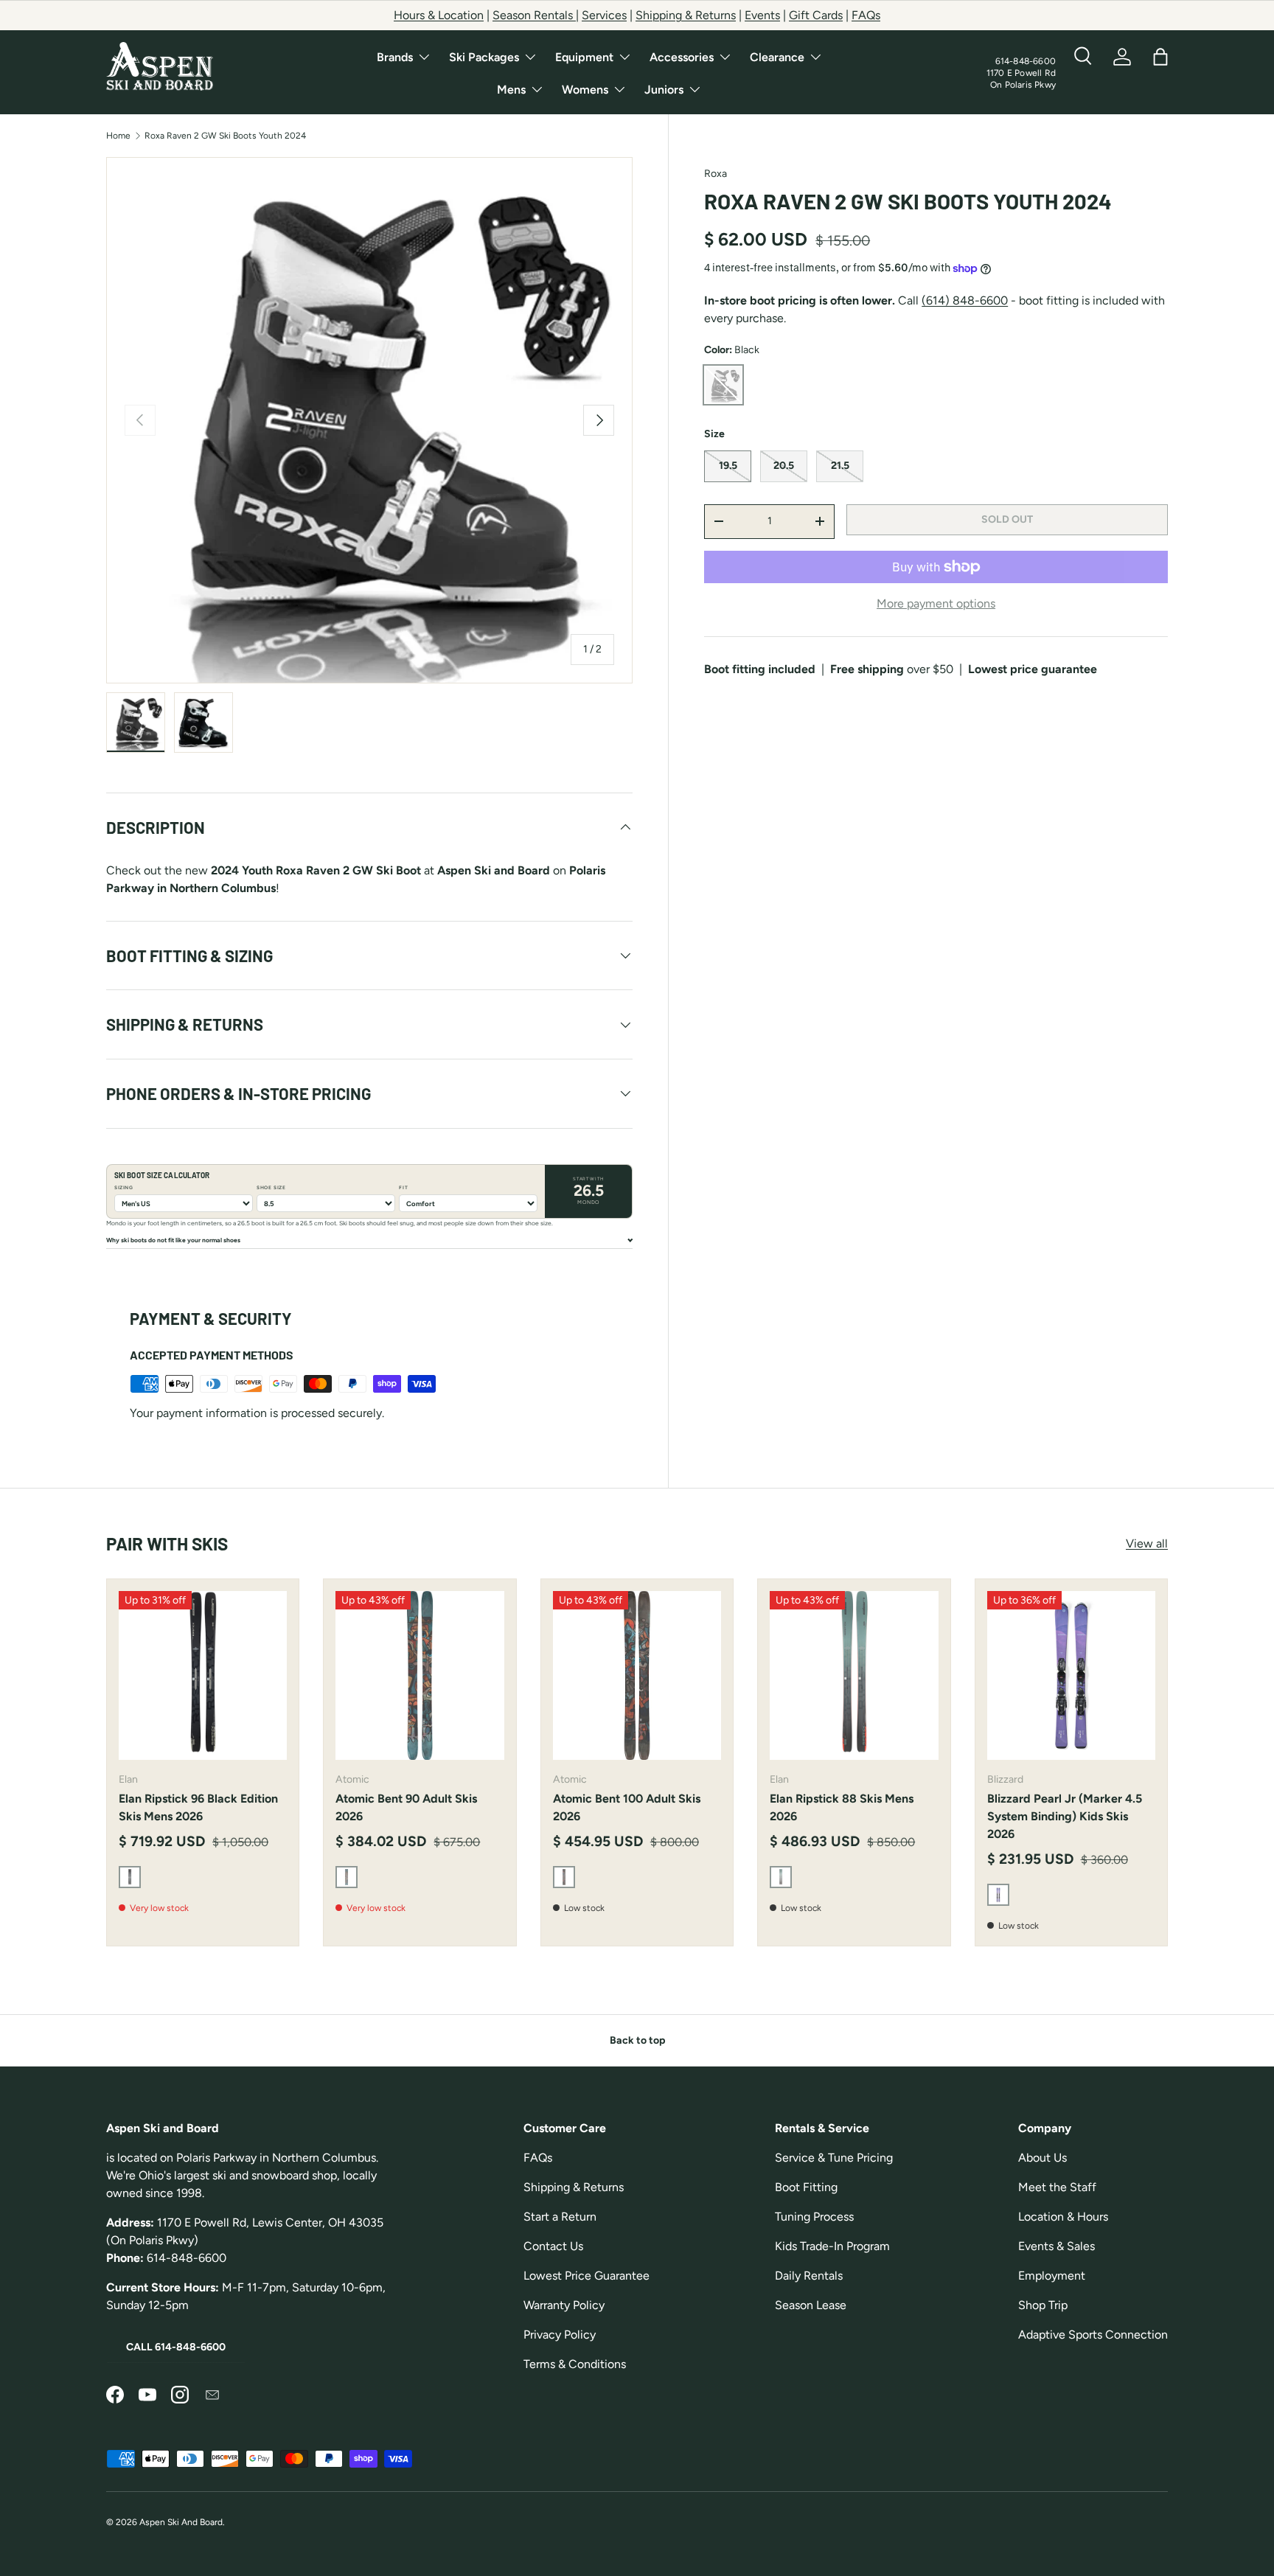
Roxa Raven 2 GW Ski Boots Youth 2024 (225, 136)
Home (118, 136)
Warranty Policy (564, 2305)
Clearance (777, 57)
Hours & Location (439, 15)
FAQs (866, 15)
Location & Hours (1063, 2217)
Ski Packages (484, 57)
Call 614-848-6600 (176, 2347)
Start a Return (560, 2217)
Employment (1052, 2276)
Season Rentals (534, 15)
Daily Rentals (809, 2276)
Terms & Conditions (575, 2364)
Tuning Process (814, 2217)
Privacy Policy (560, 2335)
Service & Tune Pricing (834, 2158)
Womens (585, 90)
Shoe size (271, 1188)
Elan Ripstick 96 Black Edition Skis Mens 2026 (198, 1807)
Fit (403, 1188)
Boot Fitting (806, 2187)
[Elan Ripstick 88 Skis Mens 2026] (854, 1675)
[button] (1160, 57)
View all (1147, 1543)
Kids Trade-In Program (832, 2246)
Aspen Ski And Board (181, 2522)
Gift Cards (816, 15)
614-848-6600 (1026, 61)
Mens (511, 90)
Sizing (124, 1188)
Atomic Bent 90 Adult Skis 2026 (406, 1807)
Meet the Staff (1057, 2187)
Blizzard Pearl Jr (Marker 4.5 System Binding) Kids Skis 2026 (1065, 1816)
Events (762, 15)
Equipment (584, 57)
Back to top (637, 2040)
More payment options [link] (936, 603)
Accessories (682, 57)
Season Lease (811, 2305)
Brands (395, 57)
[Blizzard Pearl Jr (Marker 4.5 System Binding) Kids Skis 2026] (1071, 1675)
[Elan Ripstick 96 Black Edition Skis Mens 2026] (203, 1675)
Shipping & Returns (686, 15)
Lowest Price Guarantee (586, 2276)
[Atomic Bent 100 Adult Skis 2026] (637, 1675)
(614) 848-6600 (965, 300)
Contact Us (553, 2246)
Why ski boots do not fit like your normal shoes (173, 1240)
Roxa (716, 174)
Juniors (664, 90)
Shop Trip (1043, 2305)
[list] (369, 420)
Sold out (1007, 519)
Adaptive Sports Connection (1093, 2335)
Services (604, 15)
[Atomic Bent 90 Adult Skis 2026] (420, 1675)
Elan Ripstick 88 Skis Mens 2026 (842, 1807)
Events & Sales (1057, 2246)
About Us (1042, 2158)
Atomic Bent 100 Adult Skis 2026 (627, 1807)
